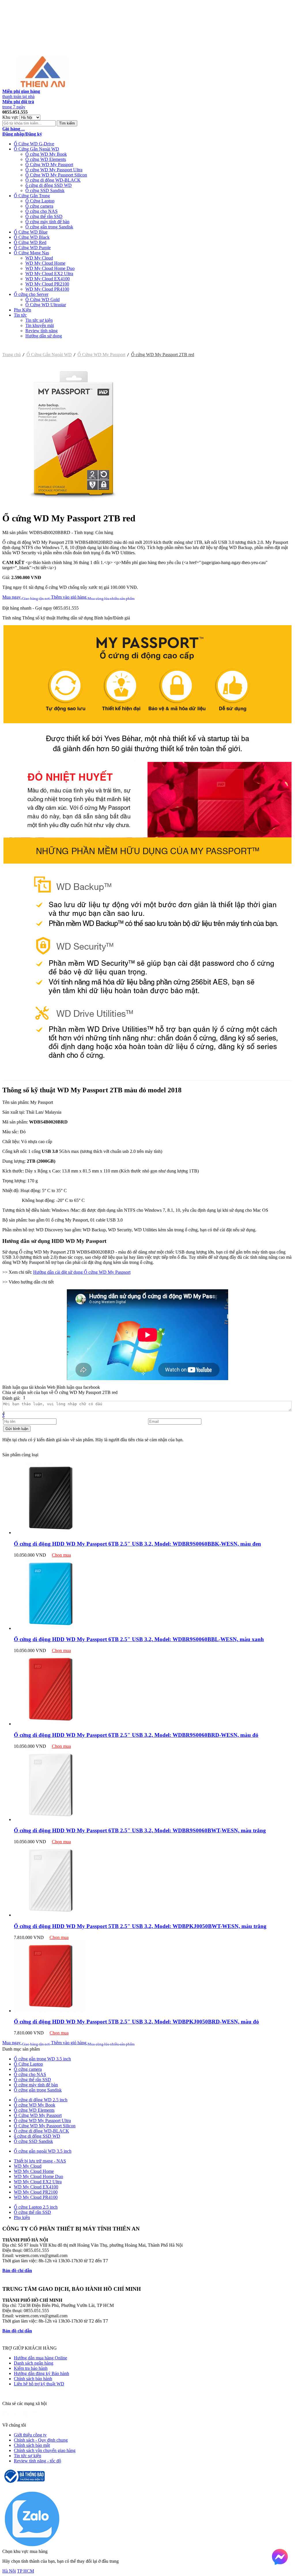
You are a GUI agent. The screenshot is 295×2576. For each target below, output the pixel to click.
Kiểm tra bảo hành (31, 2368)
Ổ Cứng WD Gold (42, 299)
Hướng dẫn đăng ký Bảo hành (41, 2373)
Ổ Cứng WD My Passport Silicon (56, 175)
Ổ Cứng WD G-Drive (34, 144)
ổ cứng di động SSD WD (49, 185)
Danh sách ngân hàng (34, 2363)
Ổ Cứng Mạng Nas (31, 253)
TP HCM (25, 2571)
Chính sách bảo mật (32, 2445)
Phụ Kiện (22, 310)
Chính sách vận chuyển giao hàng (45, 2450)
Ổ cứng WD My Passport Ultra (54, 170)
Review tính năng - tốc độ (37, 2461)
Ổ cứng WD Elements (46, 159)
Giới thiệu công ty (30, 2435)
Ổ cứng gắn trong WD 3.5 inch (42, 2059)
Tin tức (20, 315)
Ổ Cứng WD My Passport (49, 165)
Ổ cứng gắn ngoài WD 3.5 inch (43, 2151)
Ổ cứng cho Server (31, 294)
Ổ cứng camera (39, 206)
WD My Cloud (39, 258)
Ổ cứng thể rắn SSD (44, 216)
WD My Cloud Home (45, 263)
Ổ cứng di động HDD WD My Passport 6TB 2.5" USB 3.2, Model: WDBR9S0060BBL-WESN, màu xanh (139, 1639)
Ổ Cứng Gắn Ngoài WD (36, 149)
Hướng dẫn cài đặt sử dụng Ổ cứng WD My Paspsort (82, 1272)
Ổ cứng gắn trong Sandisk (49, 227)
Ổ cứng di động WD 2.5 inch (41, 2100)
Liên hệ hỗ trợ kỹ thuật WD (39, 2384)
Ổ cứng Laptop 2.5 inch (36, 2207)
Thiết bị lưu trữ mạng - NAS (40, 2161)
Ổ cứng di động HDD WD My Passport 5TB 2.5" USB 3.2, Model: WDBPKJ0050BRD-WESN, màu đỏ (136, 2022)
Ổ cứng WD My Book (46, 154)
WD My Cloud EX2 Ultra (49, 274)
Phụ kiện (22, 2217)
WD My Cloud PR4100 (47, 289)
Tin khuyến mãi (40, 325)
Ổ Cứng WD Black (32, 237)
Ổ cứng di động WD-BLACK (53, 180)
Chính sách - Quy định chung (41, 2440)
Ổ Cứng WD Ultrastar (46, 305)
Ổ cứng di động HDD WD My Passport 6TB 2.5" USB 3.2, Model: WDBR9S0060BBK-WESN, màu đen (137, 1544)
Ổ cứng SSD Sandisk (45, 190)
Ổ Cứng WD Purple (32, 248)
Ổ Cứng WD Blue (31, 232)
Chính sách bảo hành (33, 2379)
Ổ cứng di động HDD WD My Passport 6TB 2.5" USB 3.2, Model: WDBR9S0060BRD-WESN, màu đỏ (136, 1735)
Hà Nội (9, 2571)
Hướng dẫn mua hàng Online (40, 2358)
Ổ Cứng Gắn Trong (32, 196)
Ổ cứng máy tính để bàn (47, 222)
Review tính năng (41, 331)
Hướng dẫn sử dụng (44, 336)
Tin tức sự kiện (39, 320)
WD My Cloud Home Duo (50, 268)
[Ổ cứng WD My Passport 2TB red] (74, 504)
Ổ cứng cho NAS (41, 211)
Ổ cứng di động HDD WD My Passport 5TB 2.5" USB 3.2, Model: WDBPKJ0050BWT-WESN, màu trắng (140, 1926)
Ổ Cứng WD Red (30, 242)
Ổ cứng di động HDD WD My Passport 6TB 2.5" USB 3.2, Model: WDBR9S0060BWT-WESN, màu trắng (140, 1830)
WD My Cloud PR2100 (47, 284)
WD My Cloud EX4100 (48, 279)
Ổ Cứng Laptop (40, 201)
